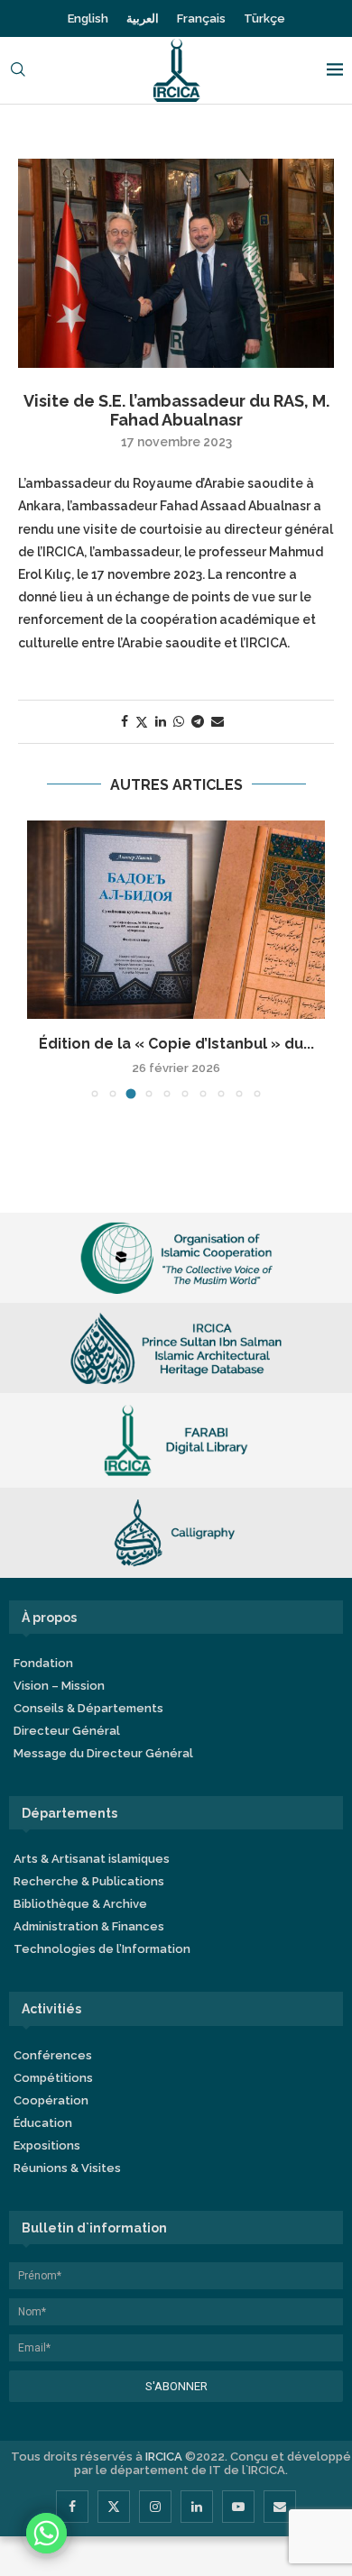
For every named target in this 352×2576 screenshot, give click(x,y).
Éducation (43, 2124)
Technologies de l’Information (102, 1951)
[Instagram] (155, 2507)
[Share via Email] (218, 721)
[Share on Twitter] (142, 722)
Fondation (43, 1665)
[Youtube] (238, 2507)
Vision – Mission (59, 1687)
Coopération (51, 2101)
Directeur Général (67, 1733)
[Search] (18, 71)
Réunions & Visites (67, 2169)
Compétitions (53, 2079)
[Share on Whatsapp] (179, 721)
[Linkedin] (197, 2507)
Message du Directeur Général (103, 1755)
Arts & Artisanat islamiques (92, 1861)
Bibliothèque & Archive (80, 1906)
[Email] (280, 2507)
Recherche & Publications (89, 1883)
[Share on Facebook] (125, 721)
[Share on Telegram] (198, 721)
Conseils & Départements (88, 1710)
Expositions (47, 2146)
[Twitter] (114, 2507)
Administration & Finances (89, 1928)
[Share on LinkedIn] (161, 721)
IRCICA (164, 2457)
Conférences (53, 2056)
